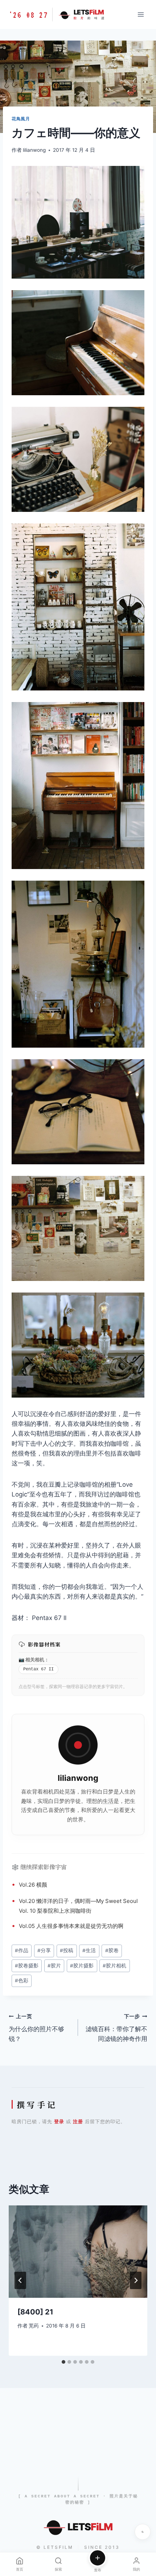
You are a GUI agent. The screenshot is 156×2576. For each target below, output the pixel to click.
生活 (108, 1801)
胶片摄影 (82, 1966)
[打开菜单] (141, 14)
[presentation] (78, 2252)
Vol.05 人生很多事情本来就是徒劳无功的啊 (71, 1926)
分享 (44, 1950)
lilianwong (34, 150)
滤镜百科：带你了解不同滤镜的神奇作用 (116, 2028)
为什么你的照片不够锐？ (36, 2028)
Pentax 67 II (38, 1669)
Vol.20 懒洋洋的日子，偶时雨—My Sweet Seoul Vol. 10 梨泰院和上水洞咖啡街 (78, 1906)
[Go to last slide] (20, 2280)
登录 (59, 2121)
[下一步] (136, 2280)
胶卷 (112, 1950)
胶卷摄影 (27, 1966)
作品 (22, 1950)
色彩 (22, 1980)
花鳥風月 (21, 119)
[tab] (63, 2362)
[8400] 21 (35, 2312)
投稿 (67, 1950)
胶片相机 (114, 1966)
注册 (78, 2121)
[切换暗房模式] (143, 2532)
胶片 (54, 1966)
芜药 (34, 2326)
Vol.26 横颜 (33, 1885)
